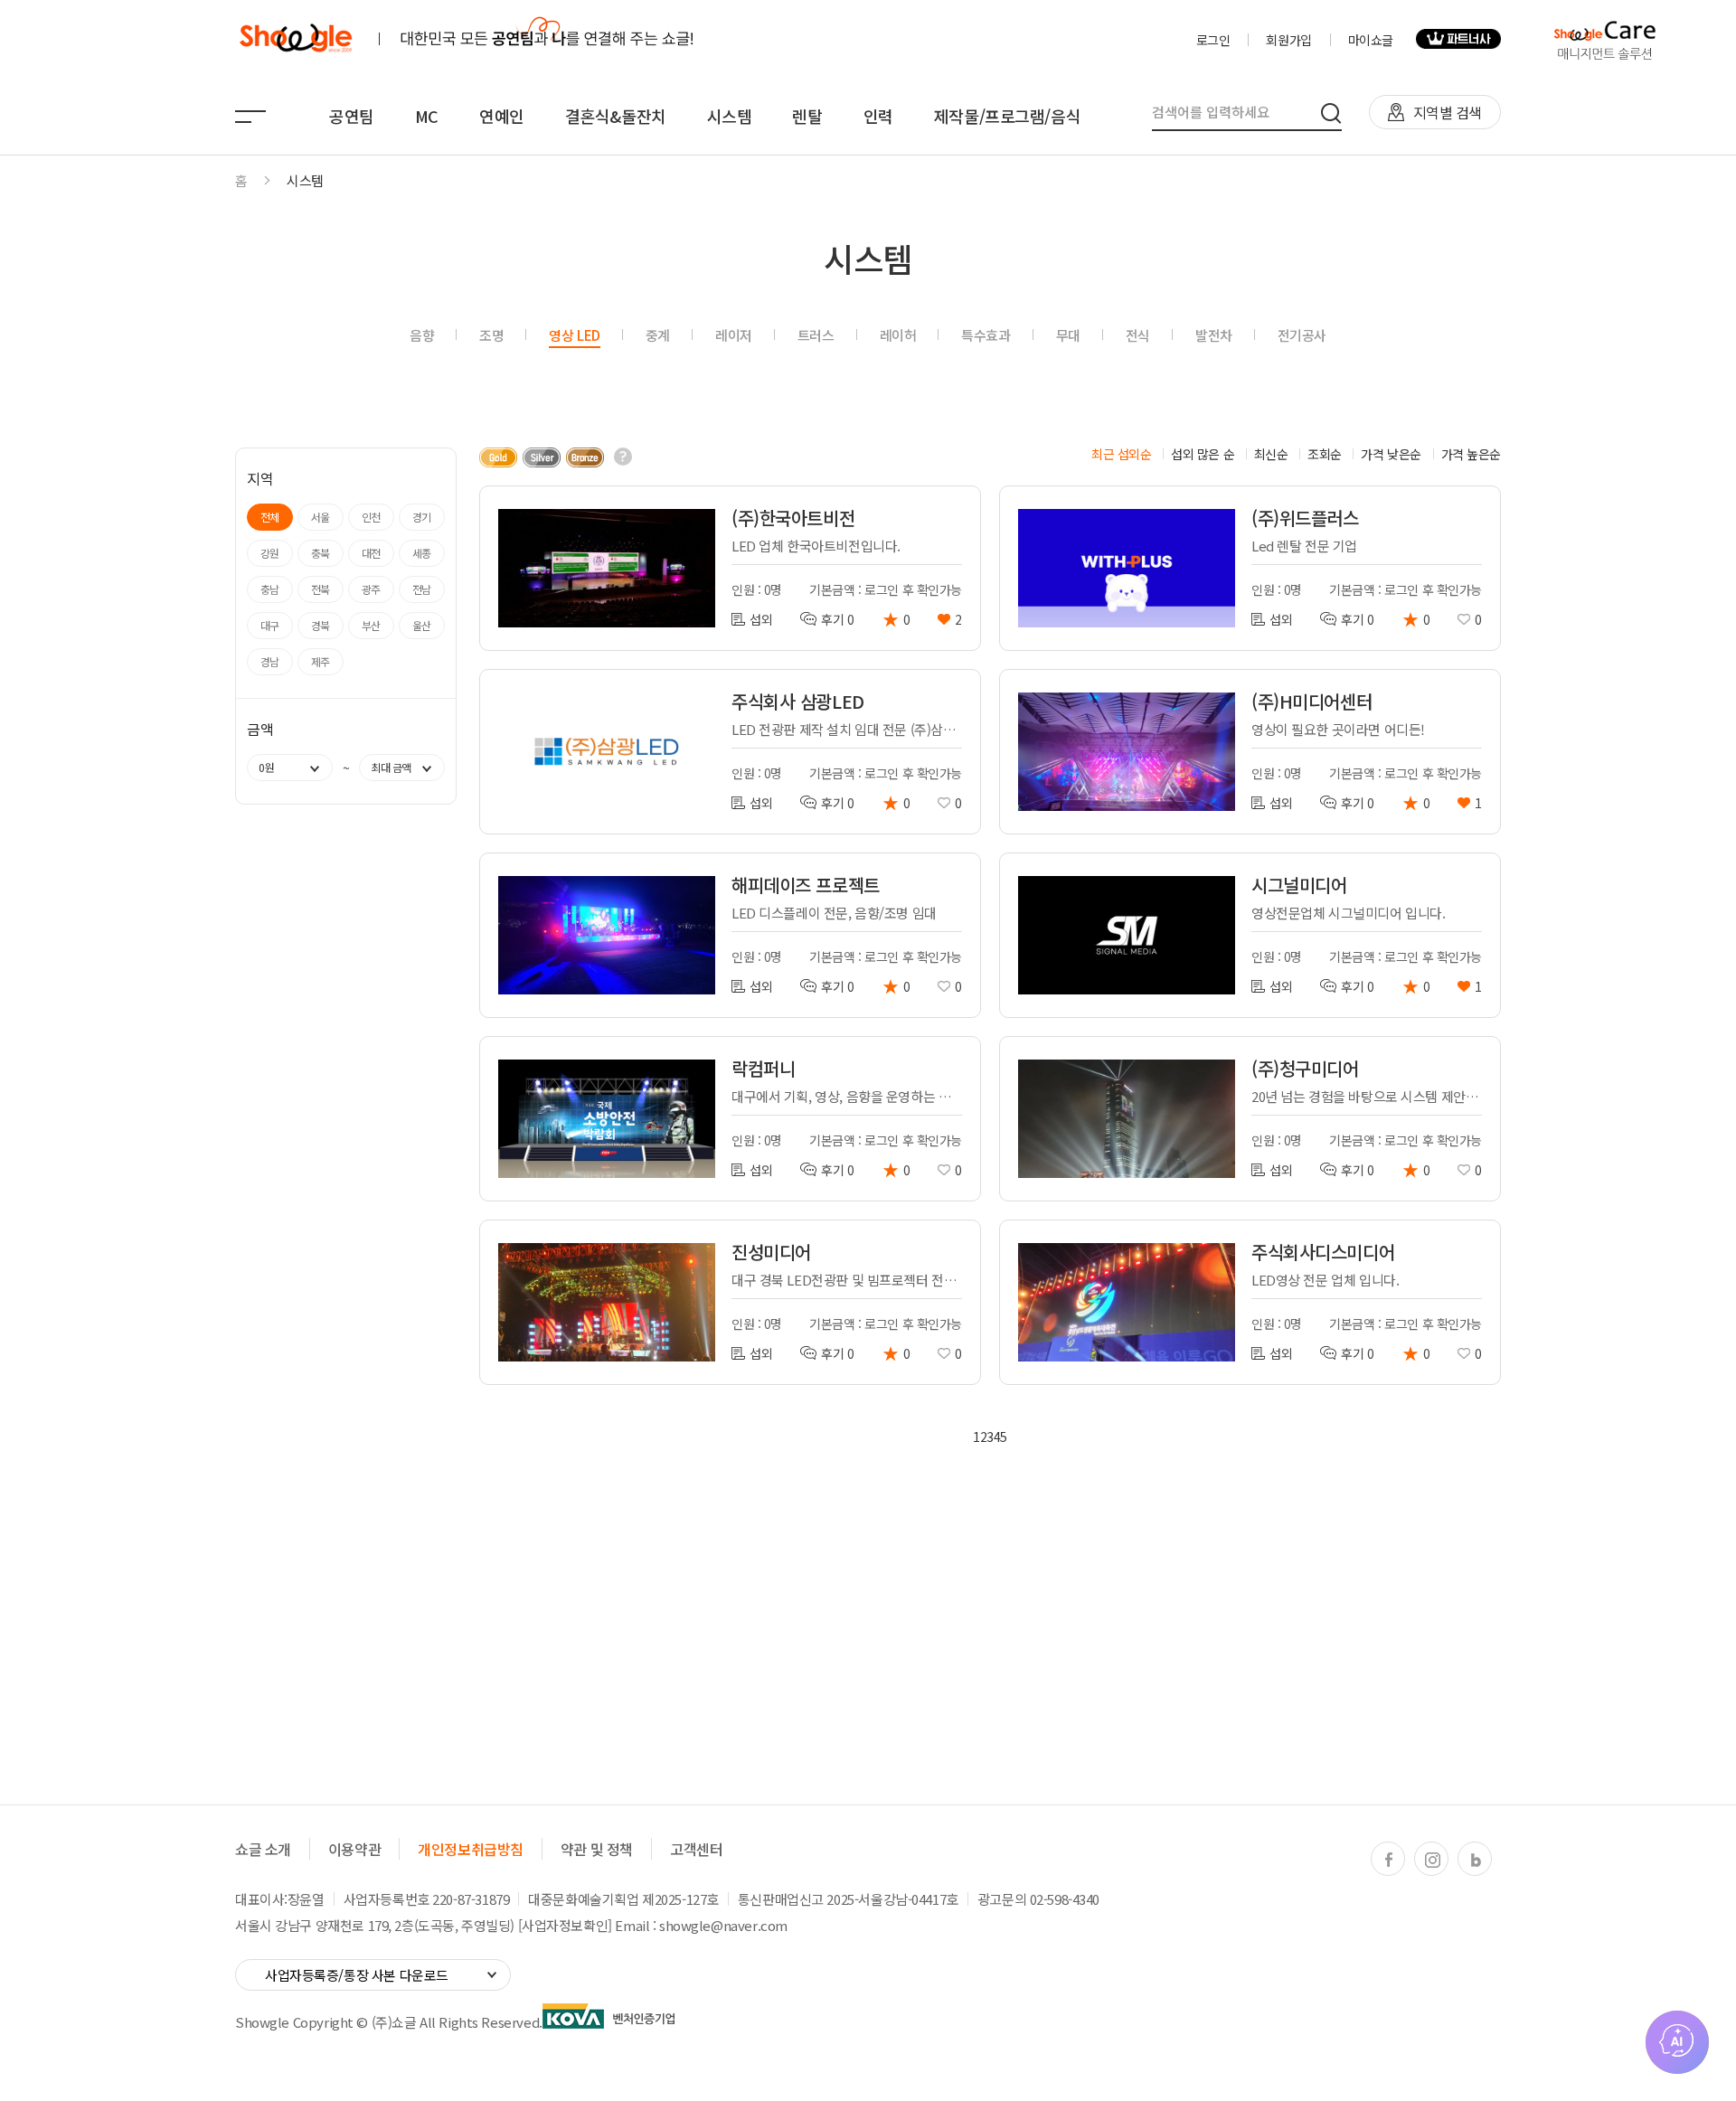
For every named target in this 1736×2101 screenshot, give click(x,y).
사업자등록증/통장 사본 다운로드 (357, 1975)
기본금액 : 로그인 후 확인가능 (886, 589)
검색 (1331, 113)
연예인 (502, 116)
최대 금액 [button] (391, 767)
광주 (371, 589)
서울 (321, 517)
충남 (270, 589)
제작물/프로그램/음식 (1007, 116)
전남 (422, 589)
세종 (422, 553)
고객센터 (696, 1849)
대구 (270, 625)
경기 (422, 517)
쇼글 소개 (263, 1849)
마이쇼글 (1371, 40)
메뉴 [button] (250, 117)
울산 (422, 625)
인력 (878, 116)
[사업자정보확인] (565, 1925)
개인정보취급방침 (471, 1849)
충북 (321, 553)
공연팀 (352, 116)
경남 (270, 661)
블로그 (1476, 1860)
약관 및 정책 (597, 1849)
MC (427, 116)
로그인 (1213, 40)
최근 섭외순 (1121, 454)
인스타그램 (1432, 1860)
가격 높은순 (1471, 454)
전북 (321, 589)
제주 (321, 661)
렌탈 (807, 116)
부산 (371, 625)
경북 (321, 625)
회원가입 (1288, 40)
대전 (371, 553)
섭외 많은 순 (1203, 454)
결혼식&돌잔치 (616, 116)
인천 (371, 517)
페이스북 (1389, 1860)
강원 (270, 553)
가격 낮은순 (1391, 454)
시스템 (730, 116)
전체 (270, 517)
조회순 (1325, 454)
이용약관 (354, 1849)
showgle (295, 39)
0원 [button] (266, 767)
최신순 (1271, 454)
